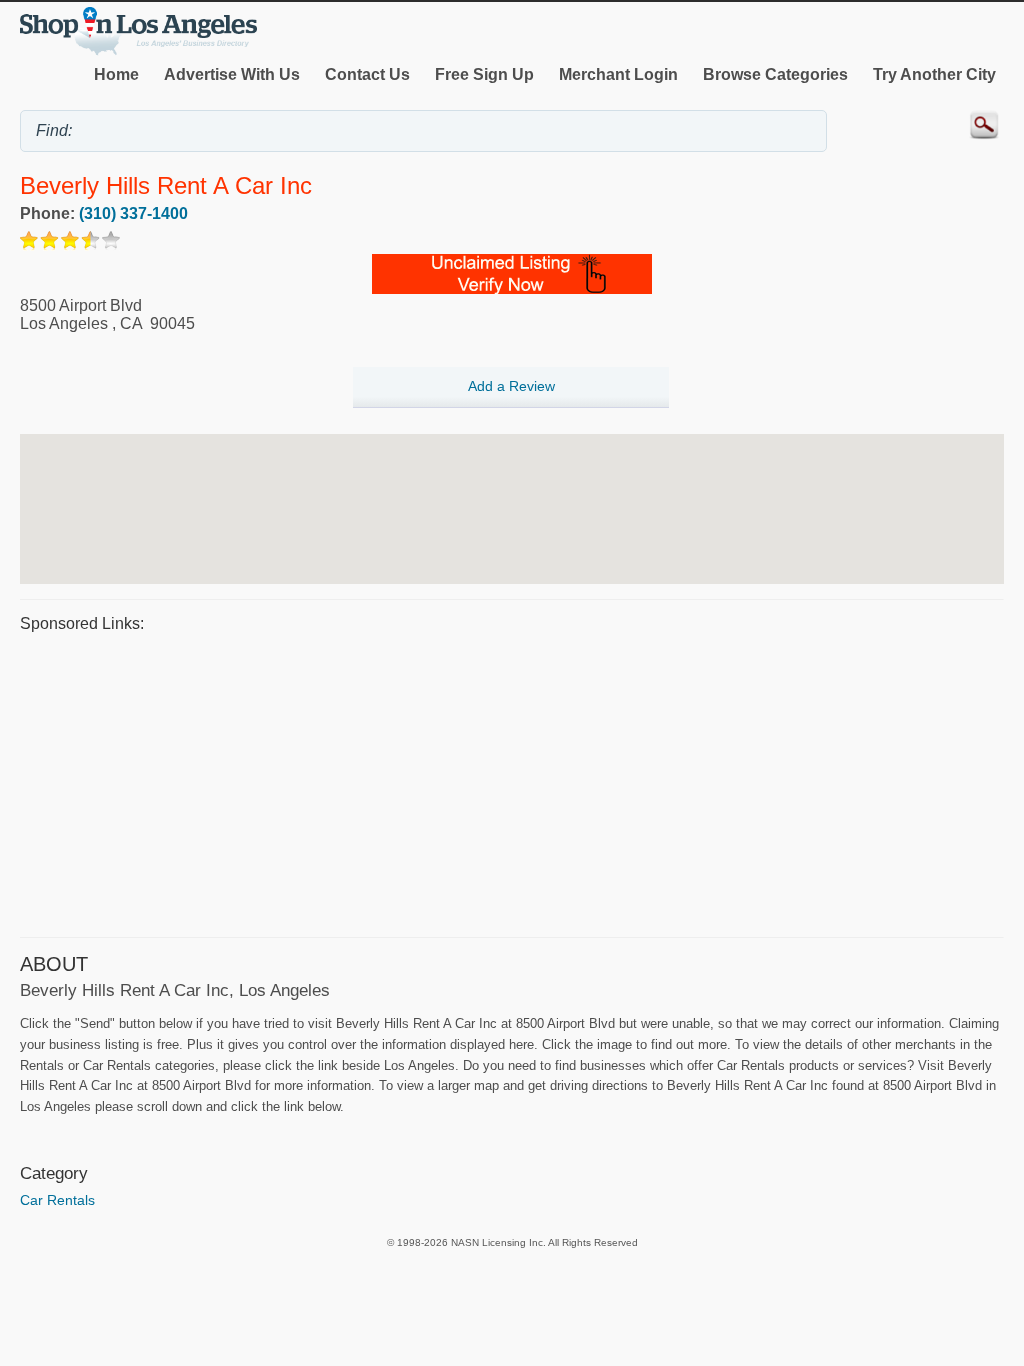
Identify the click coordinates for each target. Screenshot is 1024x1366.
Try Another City (934, 74)
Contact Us (367, 74)
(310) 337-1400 (133, 213)
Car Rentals (57, 1200)
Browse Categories (775, 74)
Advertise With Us (232, 74)
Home (116, 74)
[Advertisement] (512, 782)
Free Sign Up (484, 74)
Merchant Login (618, 74)
